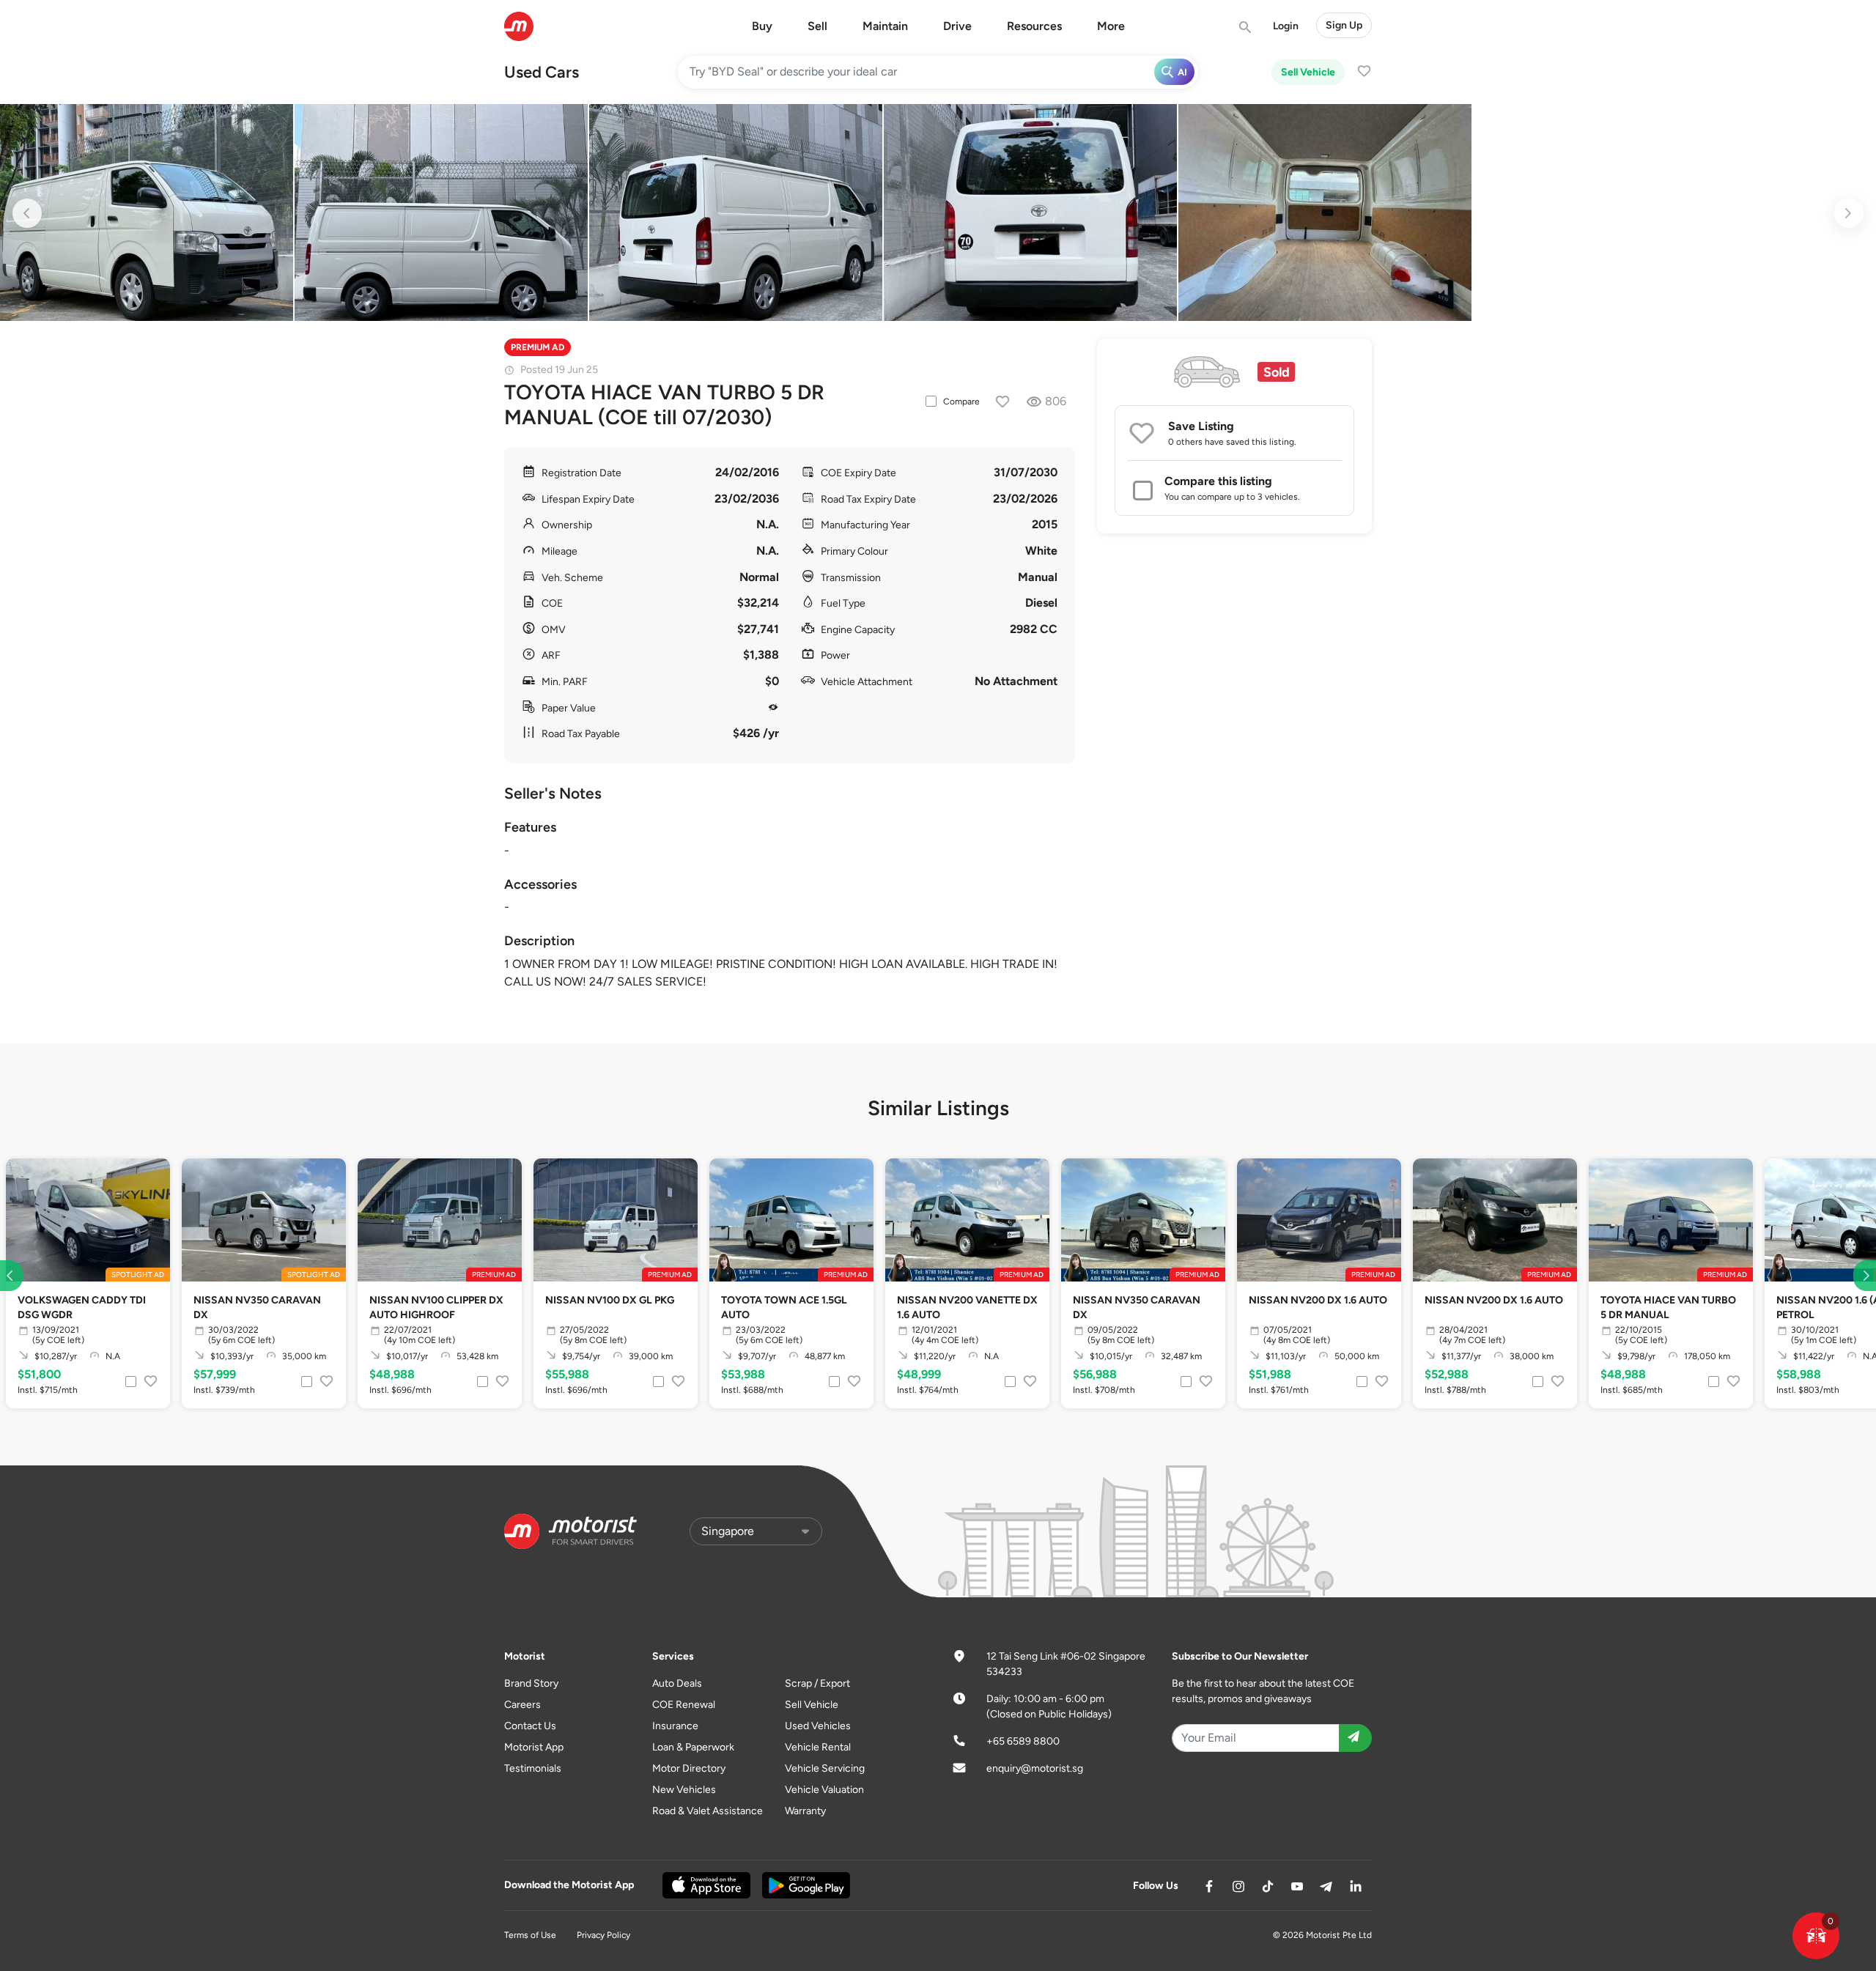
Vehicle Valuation (824, 1790)
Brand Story (531, 1683)
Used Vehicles (818, 1726)
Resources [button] (1034, 26)
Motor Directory (689, 1768)
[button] (1816, 1936)
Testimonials (533, 1768)
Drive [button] (957, 26)
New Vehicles (684, 1790)
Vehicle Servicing (825, 1768)
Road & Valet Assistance (708, 1811)
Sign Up (1344, 25)
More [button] (1111, 26)
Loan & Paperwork (693, 1747)
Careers (522, 1705)
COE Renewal (684, 1705)
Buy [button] (762, 26)
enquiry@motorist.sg (1035, 1768)
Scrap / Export (817, 1683)
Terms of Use (530, 1935)
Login (1286, 26)
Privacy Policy (603, 1935)
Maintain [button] (885, 26)
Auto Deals (677, 1683)
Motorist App (534, 1747)
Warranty (805, 1811)
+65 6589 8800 (1023, 1741)
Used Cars (542, 72)
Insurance (675, 1726)
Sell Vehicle (1308, 72)
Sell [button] (817, 26)
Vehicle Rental (818, 1747)
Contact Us (530, 1726)
